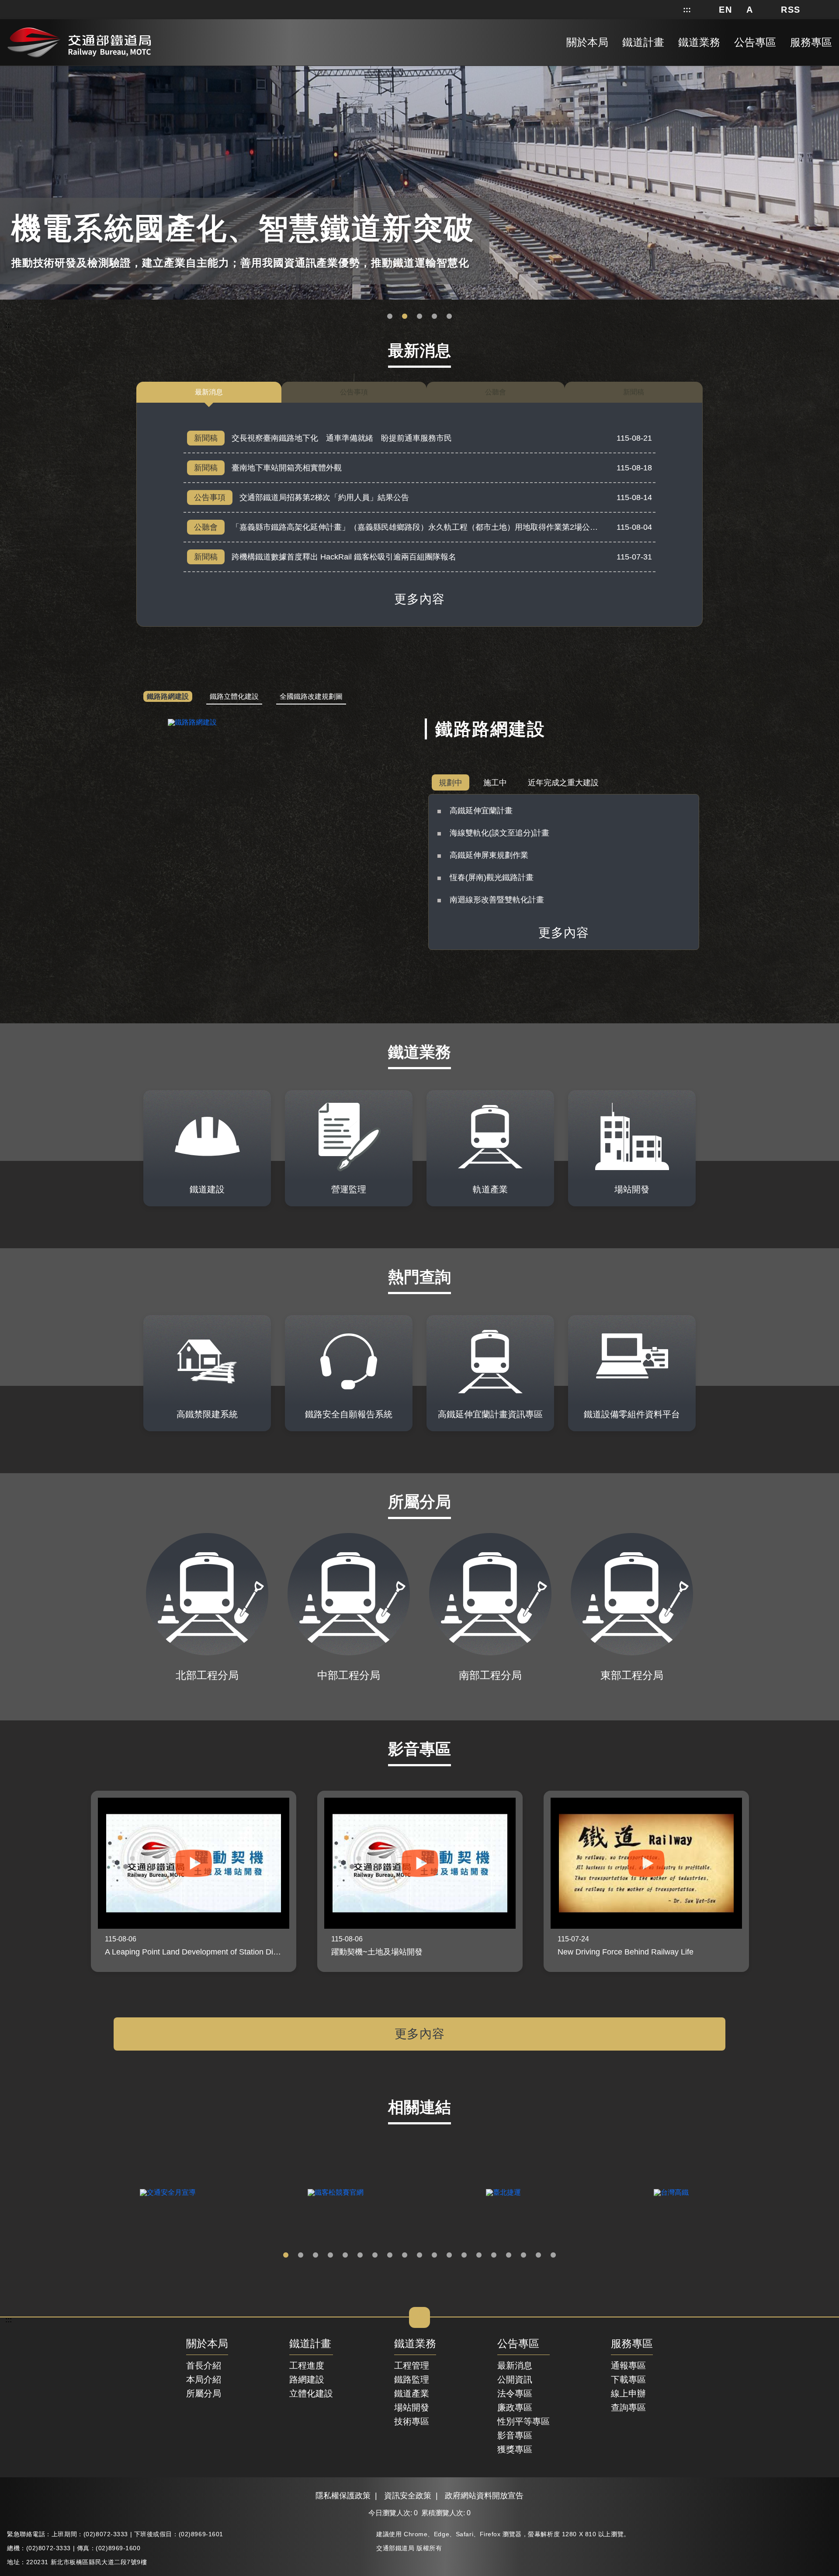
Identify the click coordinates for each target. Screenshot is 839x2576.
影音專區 (515, 2435)
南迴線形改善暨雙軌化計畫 (497, 900)
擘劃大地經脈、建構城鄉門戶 (434, 317)
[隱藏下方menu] (419, 2317)
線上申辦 (628, 2393)
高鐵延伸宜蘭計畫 (481, 811)
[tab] (168, 697)
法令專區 (515, 2393)
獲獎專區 (515, 2449)
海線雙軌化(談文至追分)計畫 (499, 833)
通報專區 (628, 2365)
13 (464, 2255)
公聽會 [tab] (496, 392)
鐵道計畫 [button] (643, 42)
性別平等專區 (524, 2421)
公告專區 (518, 2344)
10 (419, 2255)
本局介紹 (204, 2379)
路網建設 (307, 2379)
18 (538, 2255)
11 (434, 2255)
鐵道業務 (415, 2344)
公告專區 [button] (755, 42)
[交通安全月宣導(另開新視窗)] (168, 2193)
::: (687, 10)
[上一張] (75, 1881)
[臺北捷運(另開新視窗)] (503, 2193)
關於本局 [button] (587, 42)
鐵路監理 (412, 2379)
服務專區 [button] (811, 42)
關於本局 (207, 2344)
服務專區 (632, 2344)
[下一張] (764, 1881)
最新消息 (515, 2365)
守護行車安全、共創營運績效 (390, 317)
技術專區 (412, 2421)
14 (479, 2255)
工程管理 (412, 2365)
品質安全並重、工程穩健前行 (419, 317)
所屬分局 (204, 2393)
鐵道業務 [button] (699, 42)
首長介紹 (204, 2365)
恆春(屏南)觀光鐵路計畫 (492, 877)
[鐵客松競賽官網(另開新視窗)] (336, 2193)
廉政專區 (515, 2407)
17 (524, 2255)
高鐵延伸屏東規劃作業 (489, 855)
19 (553, 2255)
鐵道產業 (412, 2393)
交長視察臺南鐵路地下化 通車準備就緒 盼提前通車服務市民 (342, 438)
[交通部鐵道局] (79, 41)
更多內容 (419, 599)
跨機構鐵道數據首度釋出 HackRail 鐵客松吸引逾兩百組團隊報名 (344, 557)
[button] (725, 10)
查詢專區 (628, 2407)
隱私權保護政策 (343, 2496)
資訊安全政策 (408, 2496)
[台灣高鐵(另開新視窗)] (671, 2193)
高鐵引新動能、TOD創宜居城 (449, 317)
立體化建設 (311, 2393)
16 (509, 2255)
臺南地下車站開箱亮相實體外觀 (287, 468)
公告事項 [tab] (354, 392)
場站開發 (412, 2407)
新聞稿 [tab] (634, 392)
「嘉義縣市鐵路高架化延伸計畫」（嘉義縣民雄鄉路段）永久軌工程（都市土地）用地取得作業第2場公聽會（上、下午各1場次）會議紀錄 (472, 527)
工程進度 (307, 2365)
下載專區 (628, 2379)
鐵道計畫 (310, 2344)
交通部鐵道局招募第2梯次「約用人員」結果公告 (324, 497)
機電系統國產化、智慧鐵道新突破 (405, 317)
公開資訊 (515, 2379)
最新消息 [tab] (209, 392)
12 (449, 2255)
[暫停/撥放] (831, 68)
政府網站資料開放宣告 (484, 2496)
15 (494, 2255)
